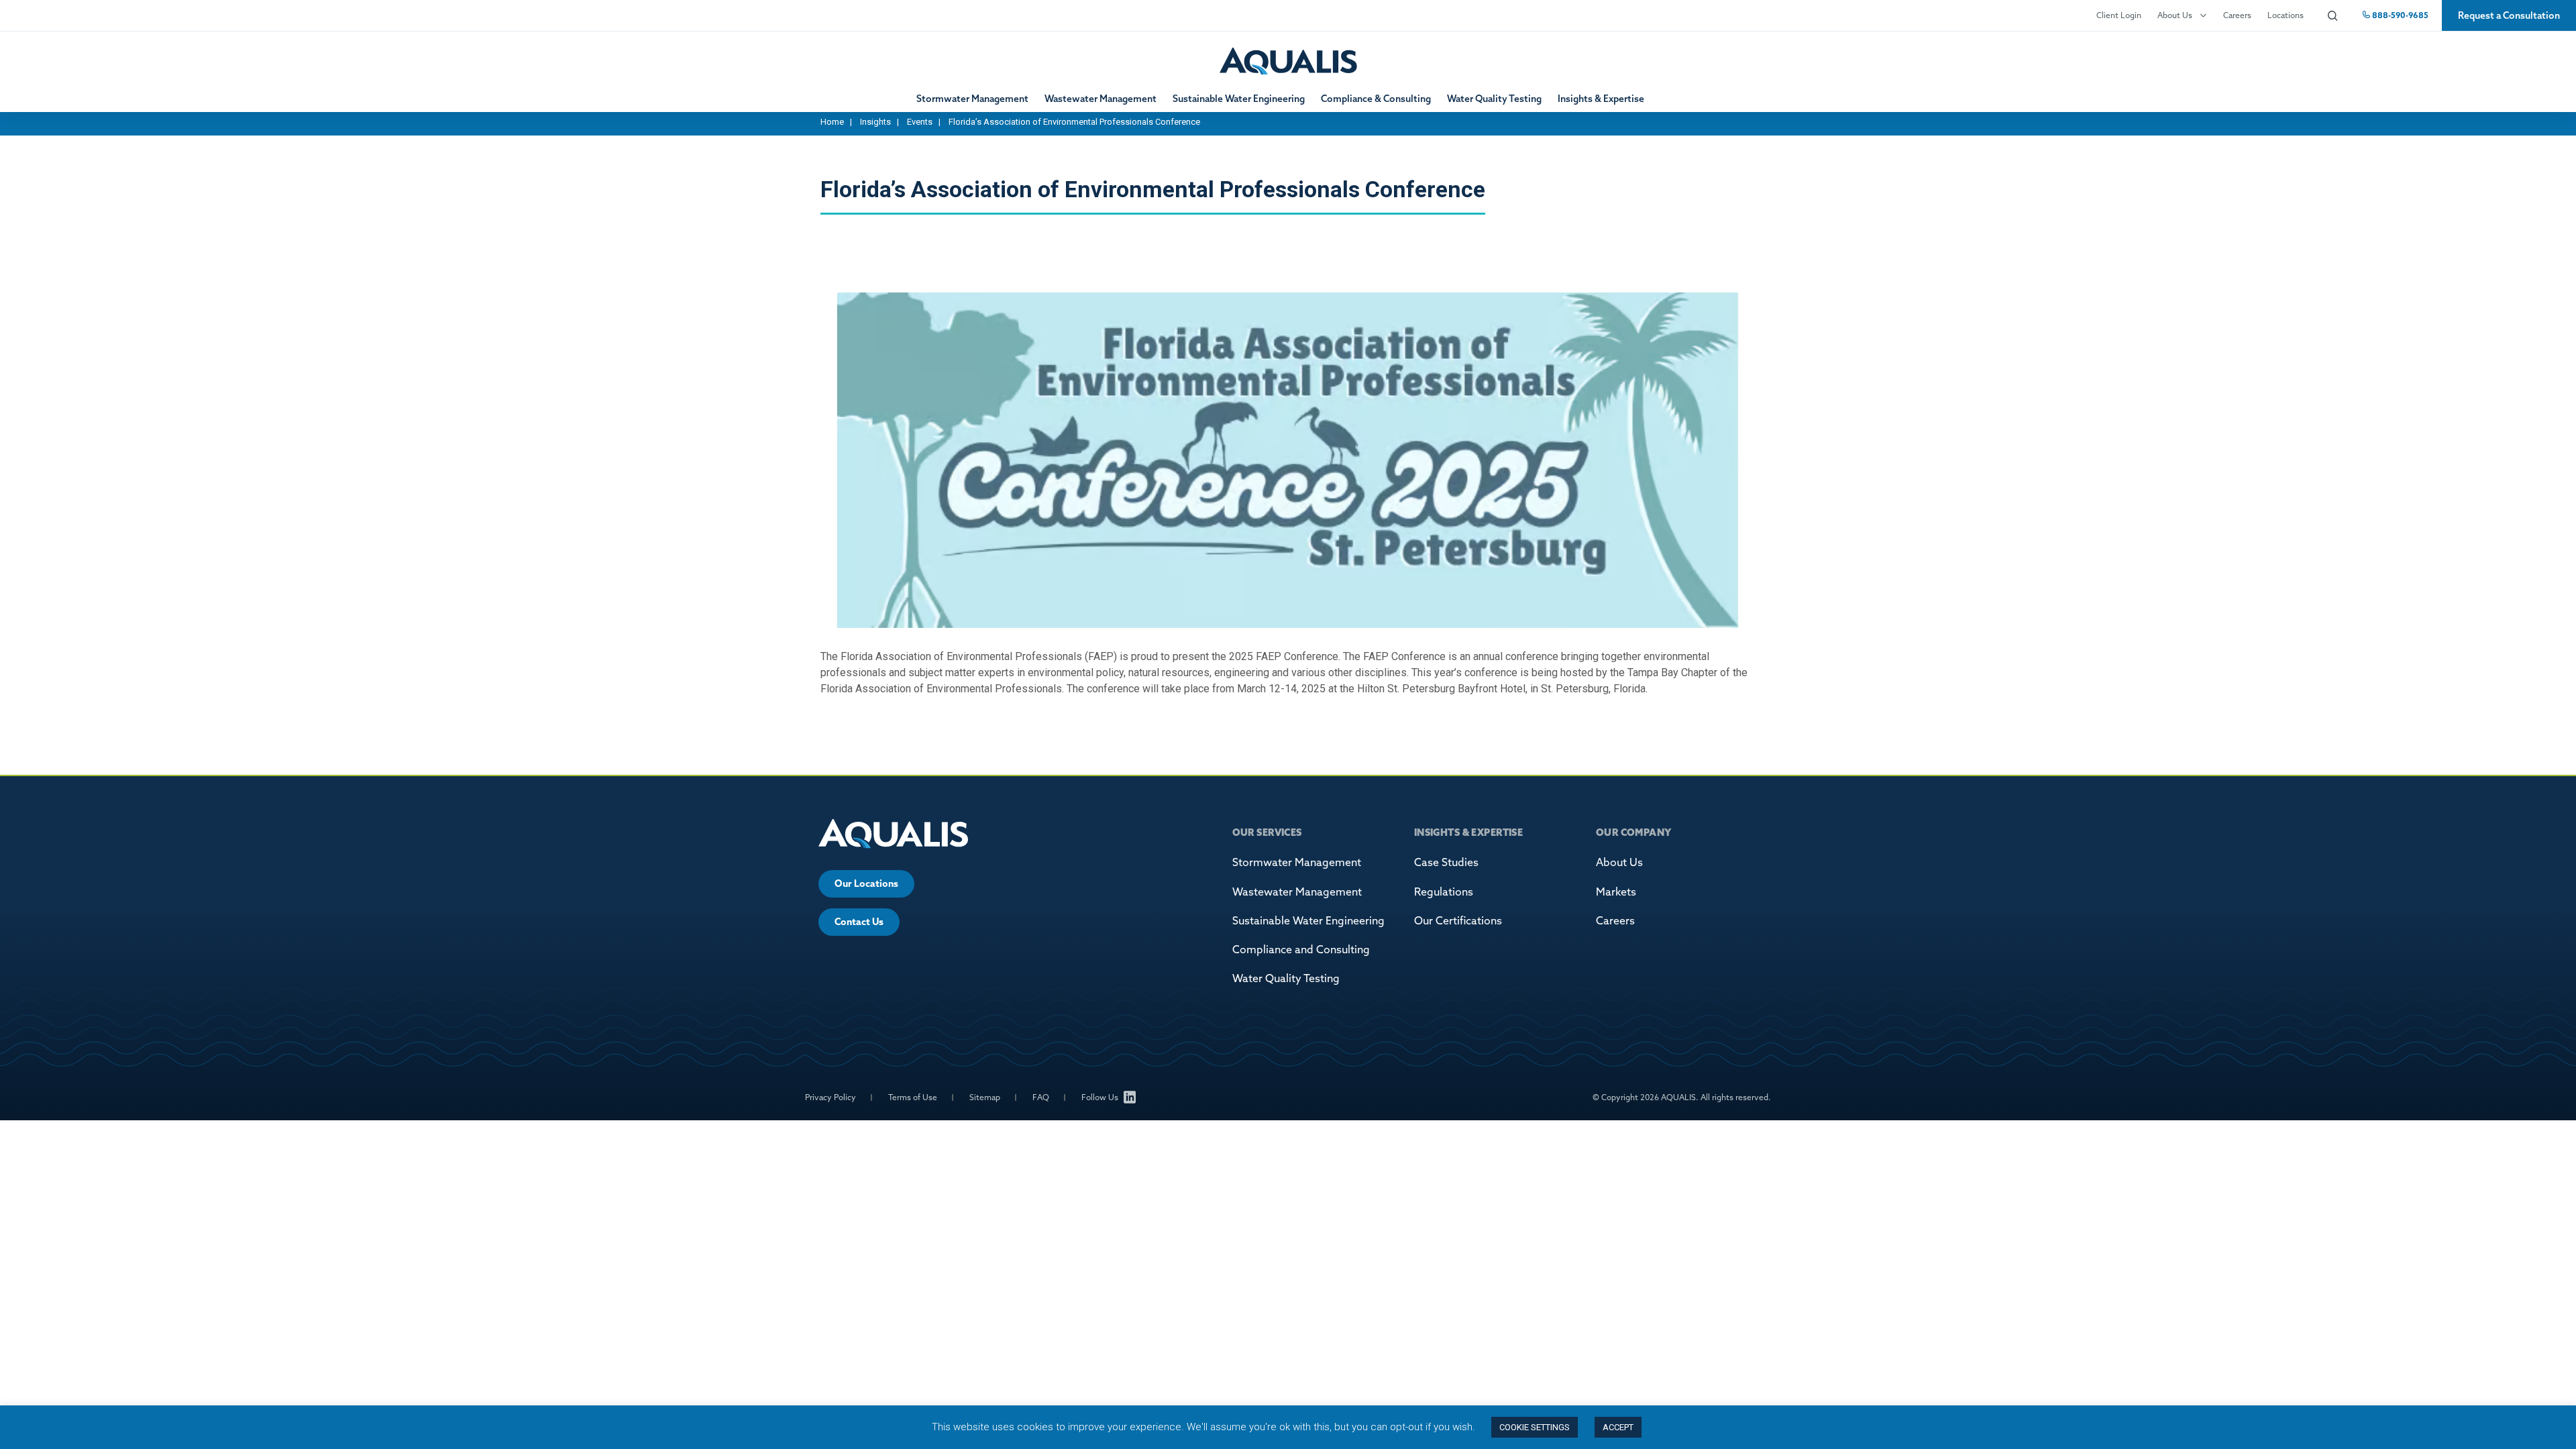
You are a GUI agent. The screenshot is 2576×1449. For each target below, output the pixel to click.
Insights (875, 122)
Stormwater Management (972, 99)
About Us (2175, 15)
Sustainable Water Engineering (1239, 99)
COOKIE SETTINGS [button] (1535, 1427)
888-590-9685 (2399, 15)
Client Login (2119, 15)
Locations (2286, 15)
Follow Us (1100, 1097)
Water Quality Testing (1494, 99)
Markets (1616, 892)
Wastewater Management (1101, 99)
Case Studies (1446, 862)
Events (920, 122)
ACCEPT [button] (1618, 1427)
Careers (2237, 15)
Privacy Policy (830, 1097)
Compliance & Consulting (1376, 99)
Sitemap (985, 1097)
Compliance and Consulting (1301, 949)
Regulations (1444, 892)
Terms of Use (913, 1097)
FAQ (1041, 1097)
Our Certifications (1458, 920)
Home (832, 122)
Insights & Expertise (1601, 99)
